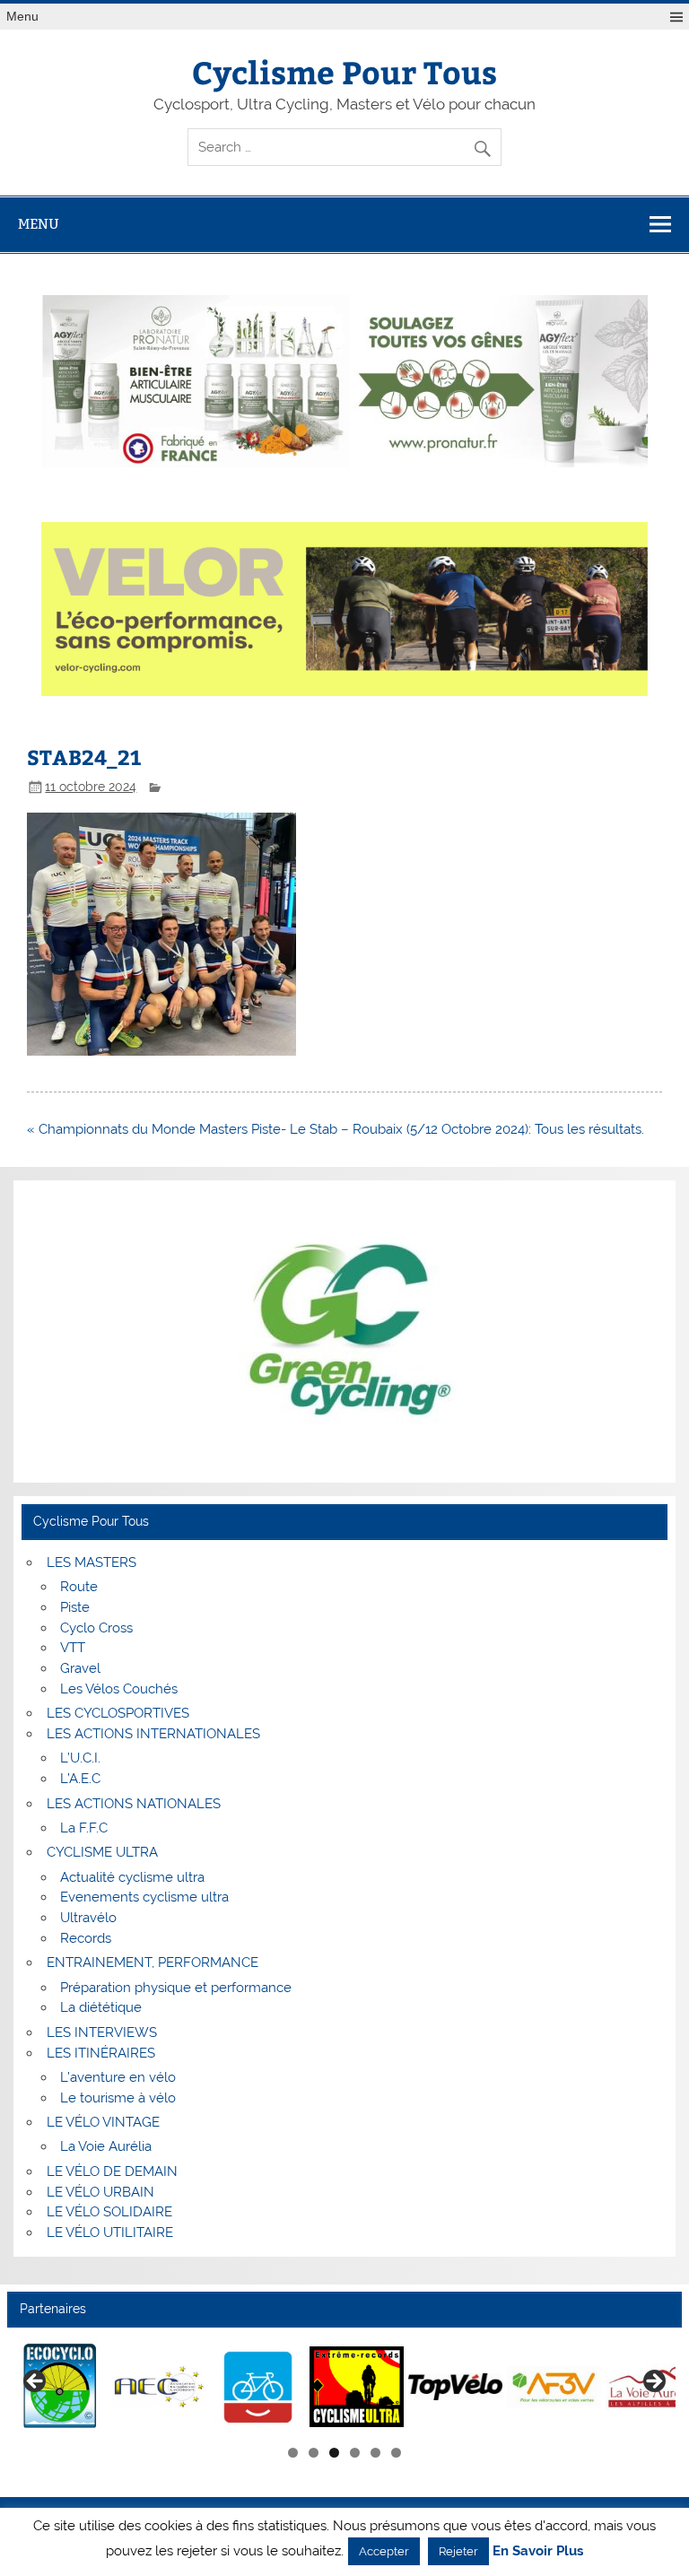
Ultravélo (88, 1918)
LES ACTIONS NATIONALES (134, 1804)
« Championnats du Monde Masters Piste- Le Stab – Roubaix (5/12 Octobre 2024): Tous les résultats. (336, 1129)
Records (86, 1938)
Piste (75, 1607)
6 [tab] (396, 2453)
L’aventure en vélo (118, 2077)
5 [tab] (375, 2453)
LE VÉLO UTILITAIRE (110, 2232)
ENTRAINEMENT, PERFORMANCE (153, 1962)
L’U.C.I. (80, 1758)
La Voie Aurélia (106, 2146)
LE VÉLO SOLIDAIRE (109, 2212)
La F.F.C (84, 1828)
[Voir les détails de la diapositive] (61, 2387)
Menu (22, 17)
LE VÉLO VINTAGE (103, 2122)
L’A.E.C (80, 1779)
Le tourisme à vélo (118, 2098)
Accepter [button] (384, 2551)
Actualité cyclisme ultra (132, 1877)
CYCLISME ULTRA (102, 1852)
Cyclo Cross (96, 1628)
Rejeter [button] (458, 2551)
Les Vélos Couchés (119, 1689)
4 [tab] (355, 2453)
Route (79, 1587)
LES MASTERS (92, 1562)
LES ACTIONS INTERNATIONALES (153, 1734)
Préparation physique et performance (176, 1988)
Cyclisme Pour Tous (344, 71)
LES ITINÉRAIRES (101, 2053)
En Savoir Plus (538, 2551)
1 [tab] (293, 2453)
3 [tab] (334, 2453)
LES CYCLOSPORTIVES (118, 1713)
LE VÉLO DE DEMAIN (112, 2171)
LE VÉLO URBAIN (100, 2192)
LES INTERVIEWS (102, 2032)
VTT (73, 1648)
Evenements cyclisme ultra (144, 1897)
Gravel (80, 1668)
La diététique (101, 2007)
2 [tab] (314, 2453)
